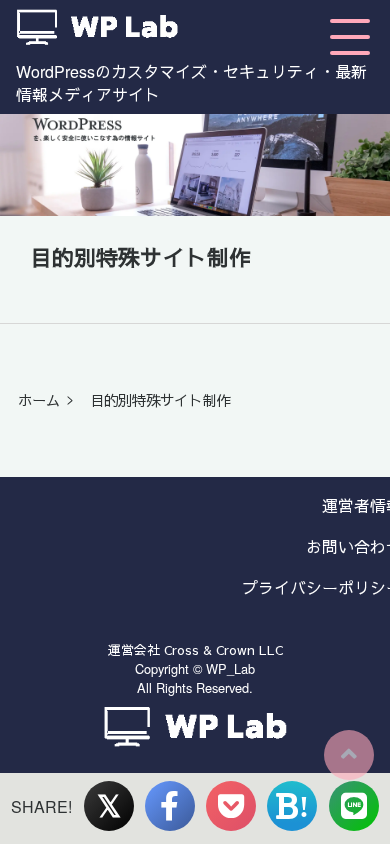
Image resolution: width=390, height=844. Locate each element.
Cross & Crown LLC (223, 649)
